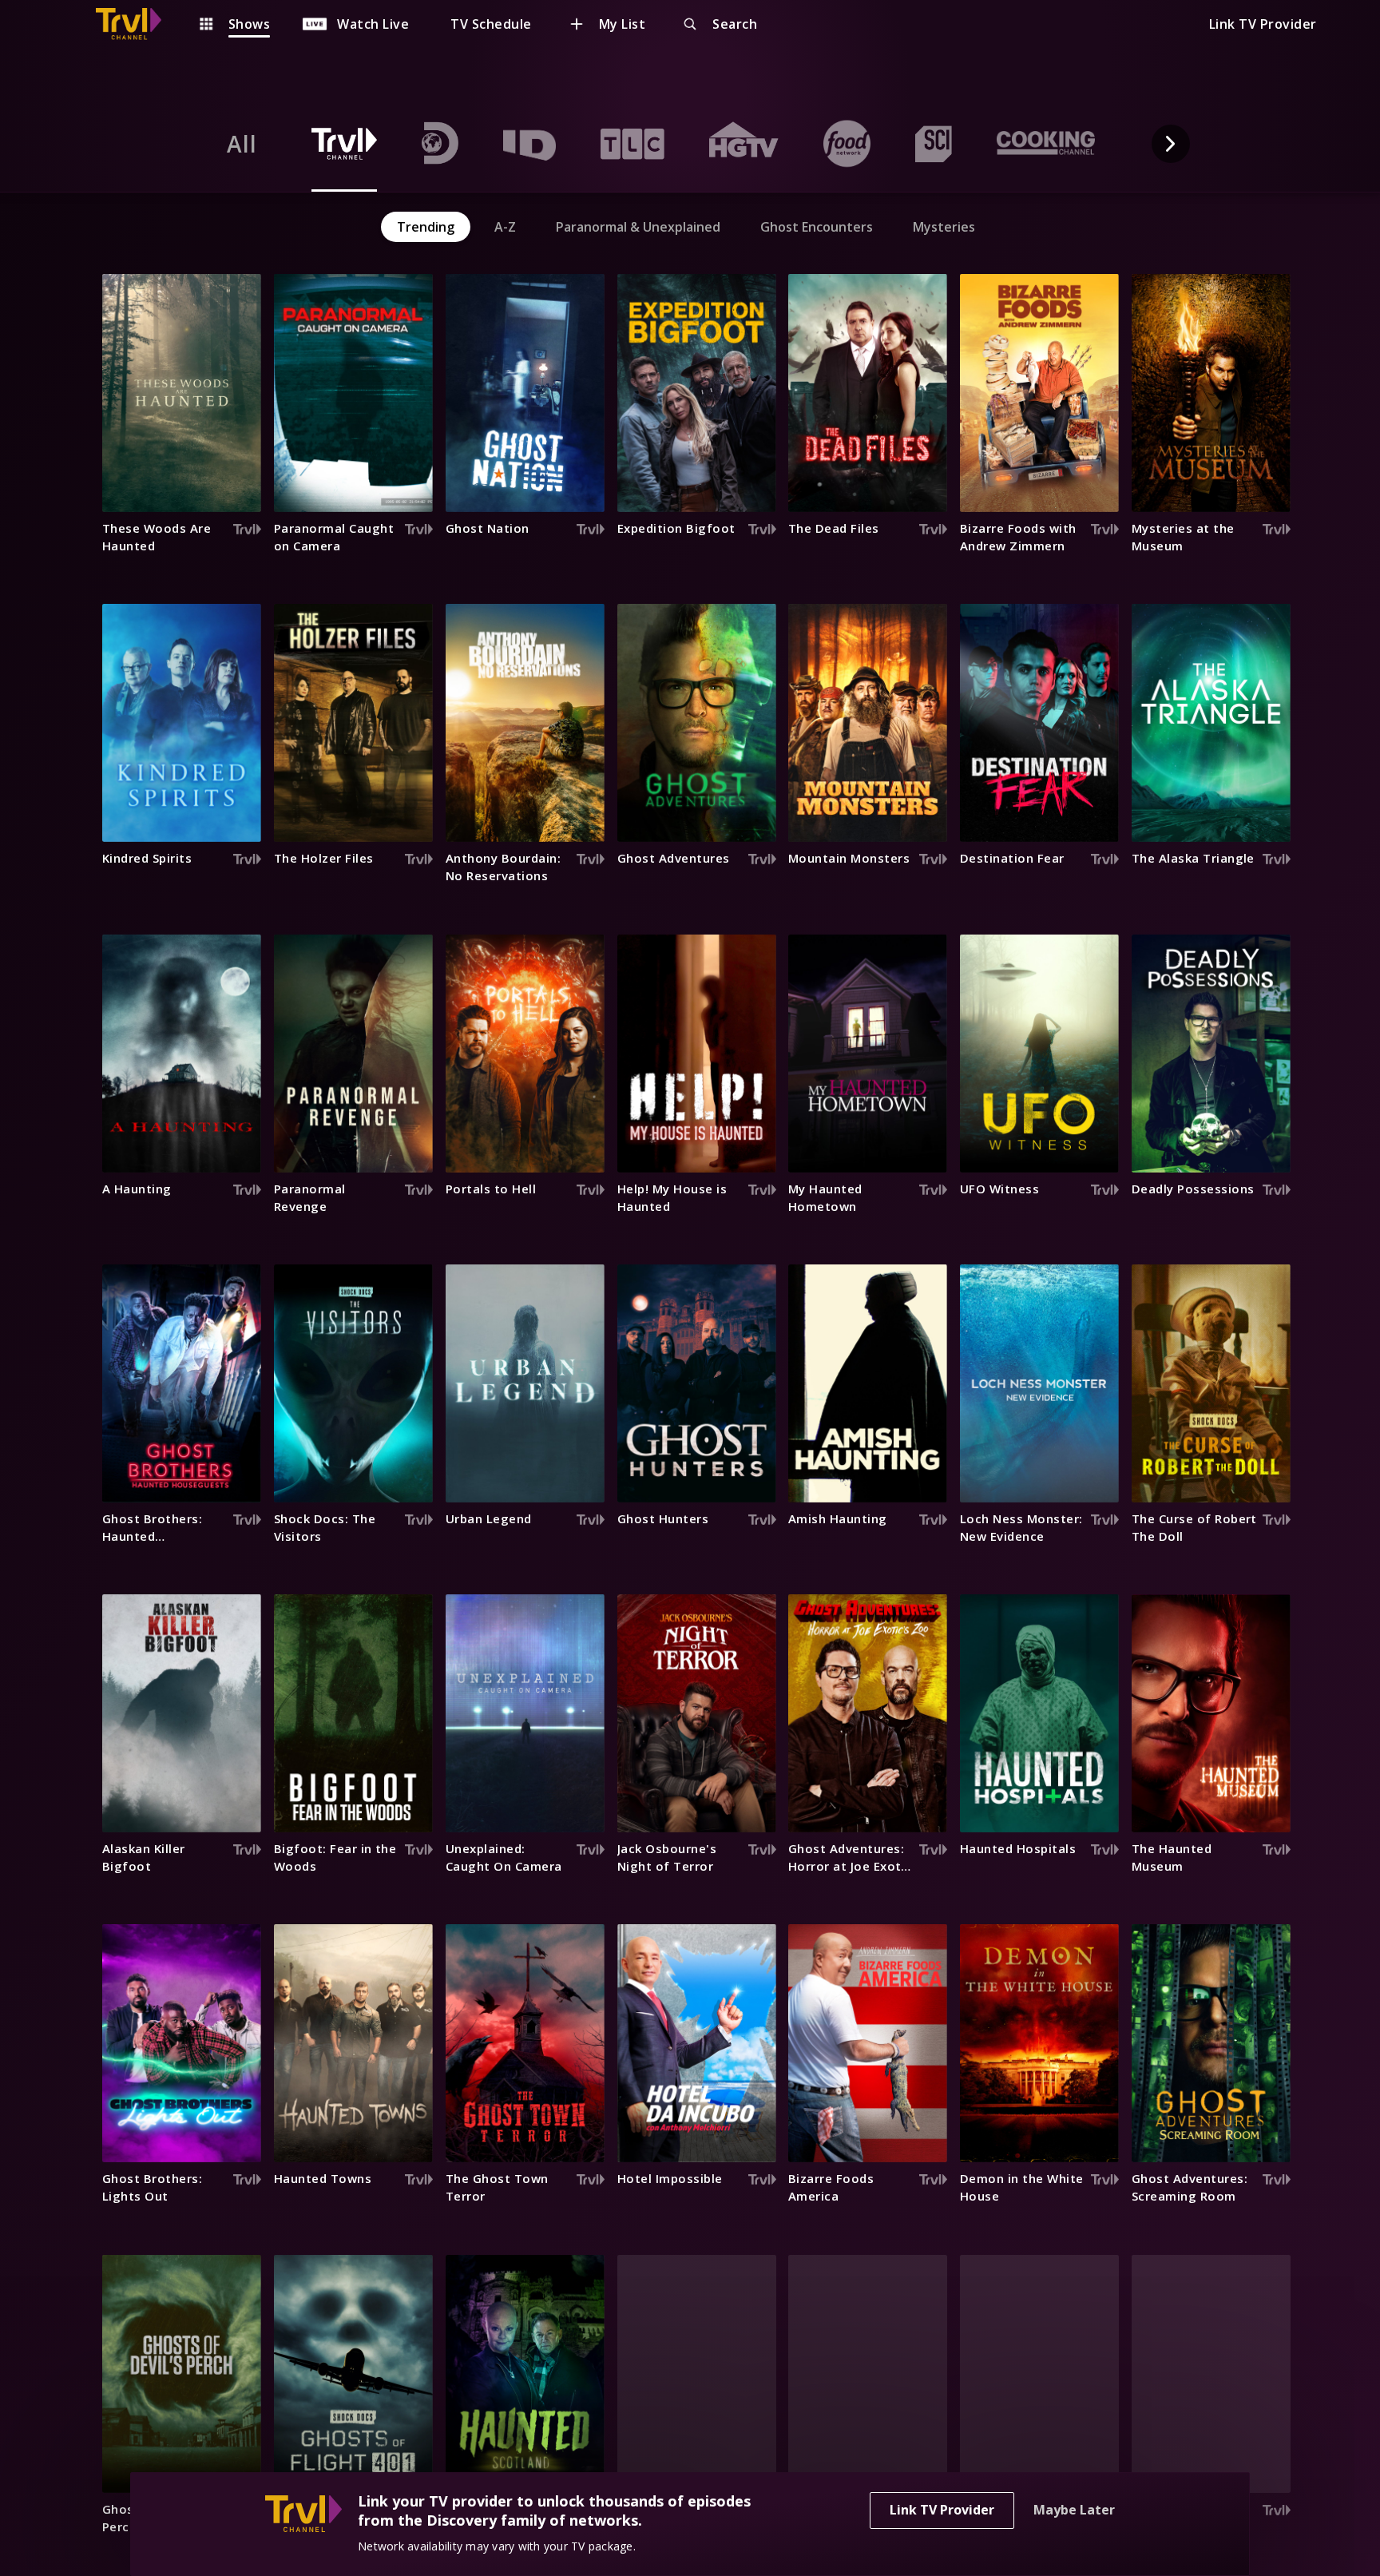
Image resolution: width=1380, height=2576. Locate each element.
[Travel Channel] (137, 24)
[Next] (1171, 144)
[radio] (242, 144)
